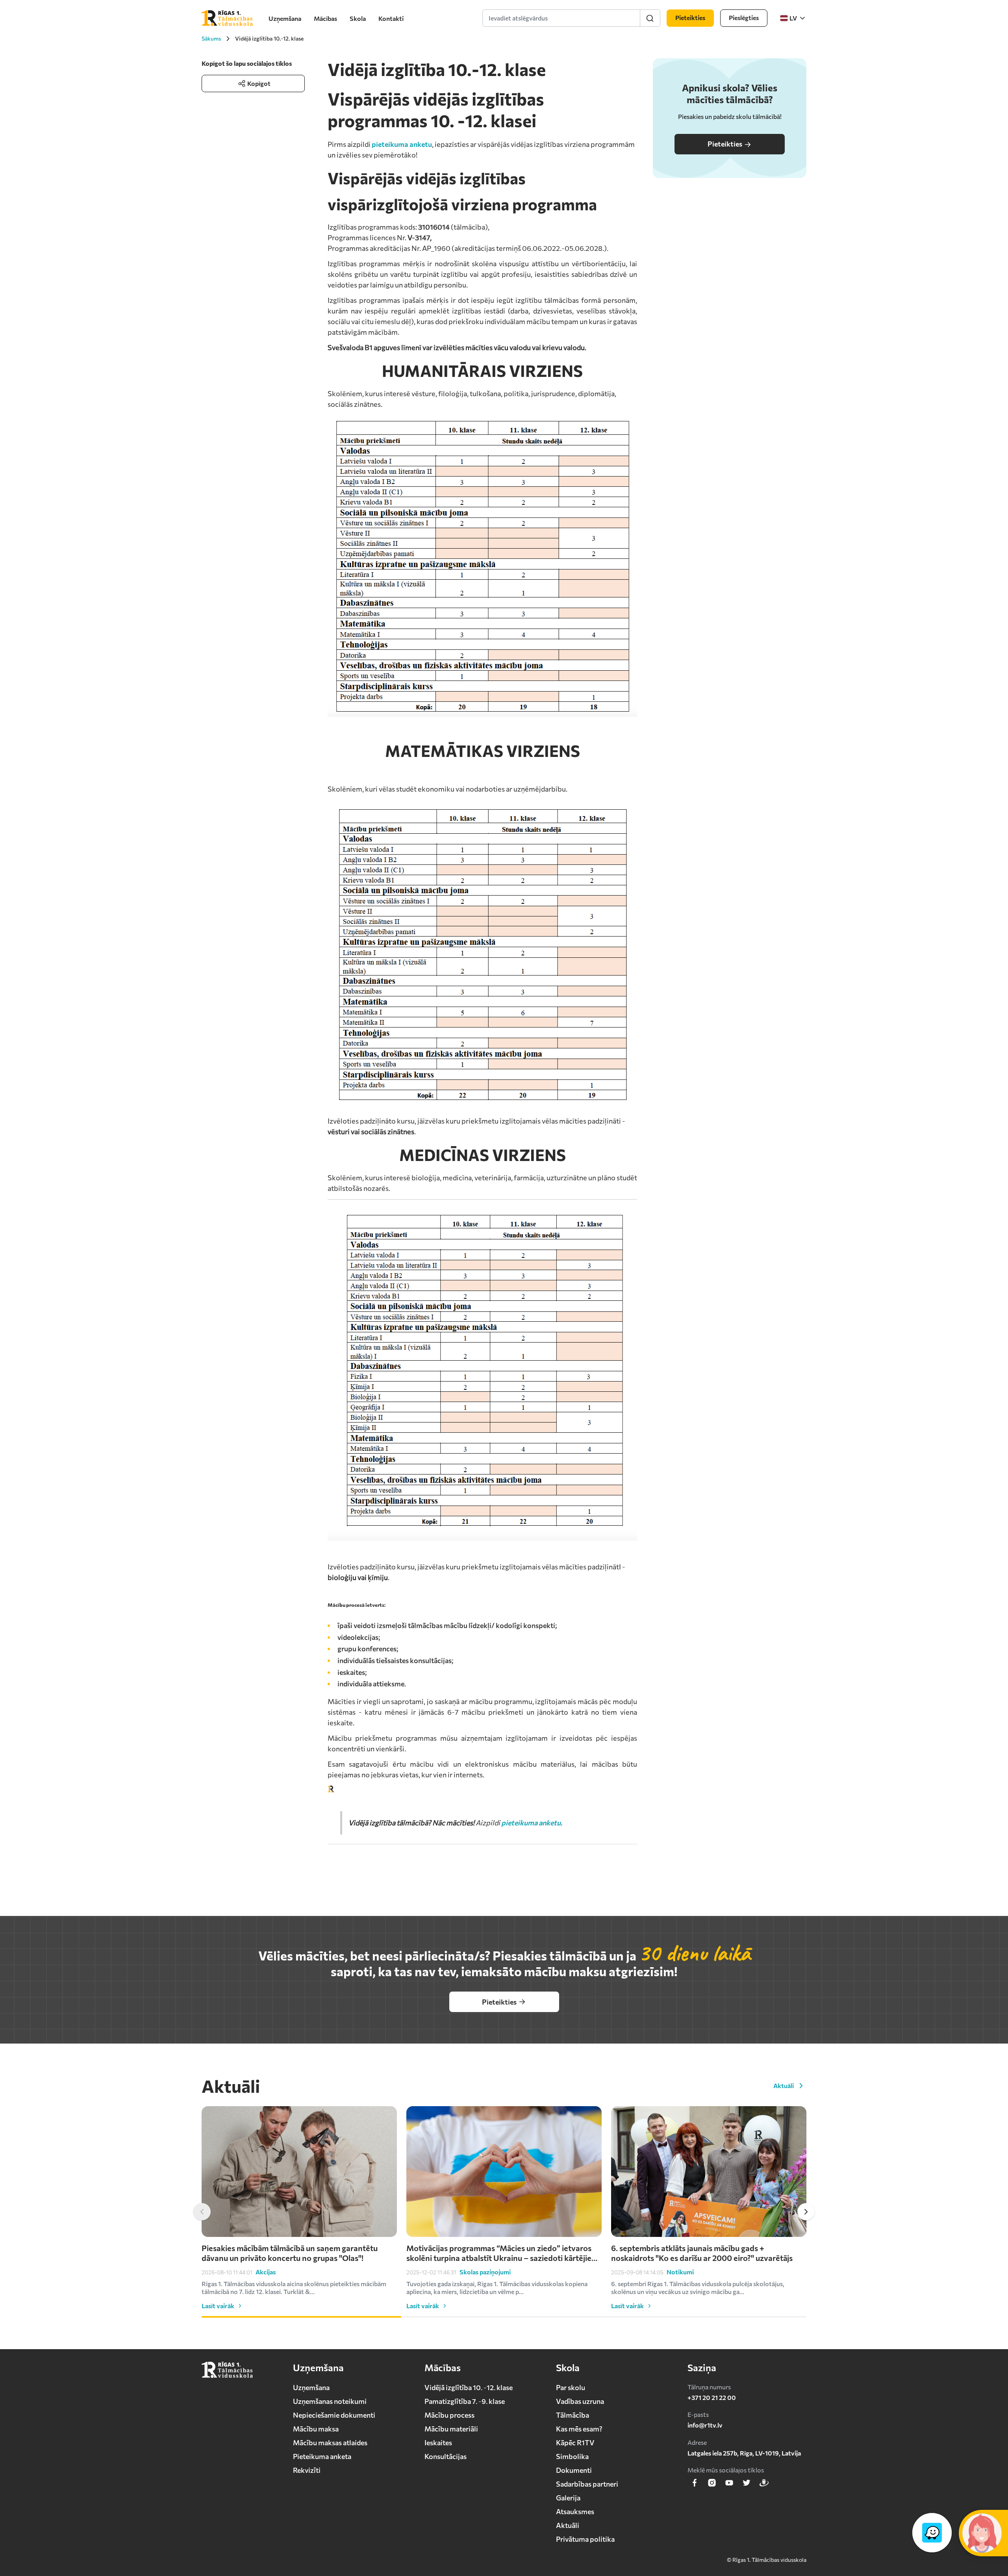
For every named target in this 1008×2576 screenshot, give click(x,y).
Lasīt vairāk (218, 2306)
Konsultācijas (446, 2456)
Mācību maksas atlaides (330, 2442)
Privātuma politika (585, 2539)
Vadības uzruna (580, 2401)
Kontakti (391, 18)
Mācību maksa (316, 2429)
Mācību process (449, 2415)
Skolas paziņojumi (485, 2272)
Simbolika (572, 2456)
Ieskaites (438, 2442)
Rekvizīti (307, 2470)
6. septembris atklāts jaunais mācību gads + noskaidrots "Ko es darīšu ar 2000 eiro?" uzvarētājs (702, 2253)
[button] (202, 2212)
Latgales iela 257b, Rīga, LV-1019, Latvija (744, 2453)
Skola (358, 18)
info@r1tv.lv (705, 2425)
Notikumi (680, 2272)
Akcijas (266, 2272)
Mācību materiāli (451, 2429)
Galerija (568, 2498)
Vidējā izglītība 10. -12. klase (469, 2387)
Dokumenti (574, 2470)
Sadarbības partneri (587, 2484)
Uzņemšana (285, 18)
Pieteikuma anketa (322, 2456)
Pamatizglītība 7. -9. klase (465, 2401)
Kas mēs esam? (579, 2429)
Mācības (325, 18)
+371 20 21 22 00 (712, 2397)
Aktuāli (784, 2085)
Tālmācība (573, 2415)
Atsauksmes (575, 2511)
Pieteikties (725, 144)
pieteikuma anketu (402, 144)
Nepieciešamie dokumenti (334, 2415)
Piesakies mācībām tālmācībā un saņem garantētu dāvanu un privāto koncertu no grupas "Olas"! (290, 2253)
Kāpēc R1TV (575, 2442)
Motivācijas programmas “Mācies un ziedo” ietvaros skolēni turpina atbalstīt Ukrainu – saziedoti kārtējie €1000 (499, 2253)
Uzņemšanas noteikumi (330, 2401)
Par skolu (571, 2387)
